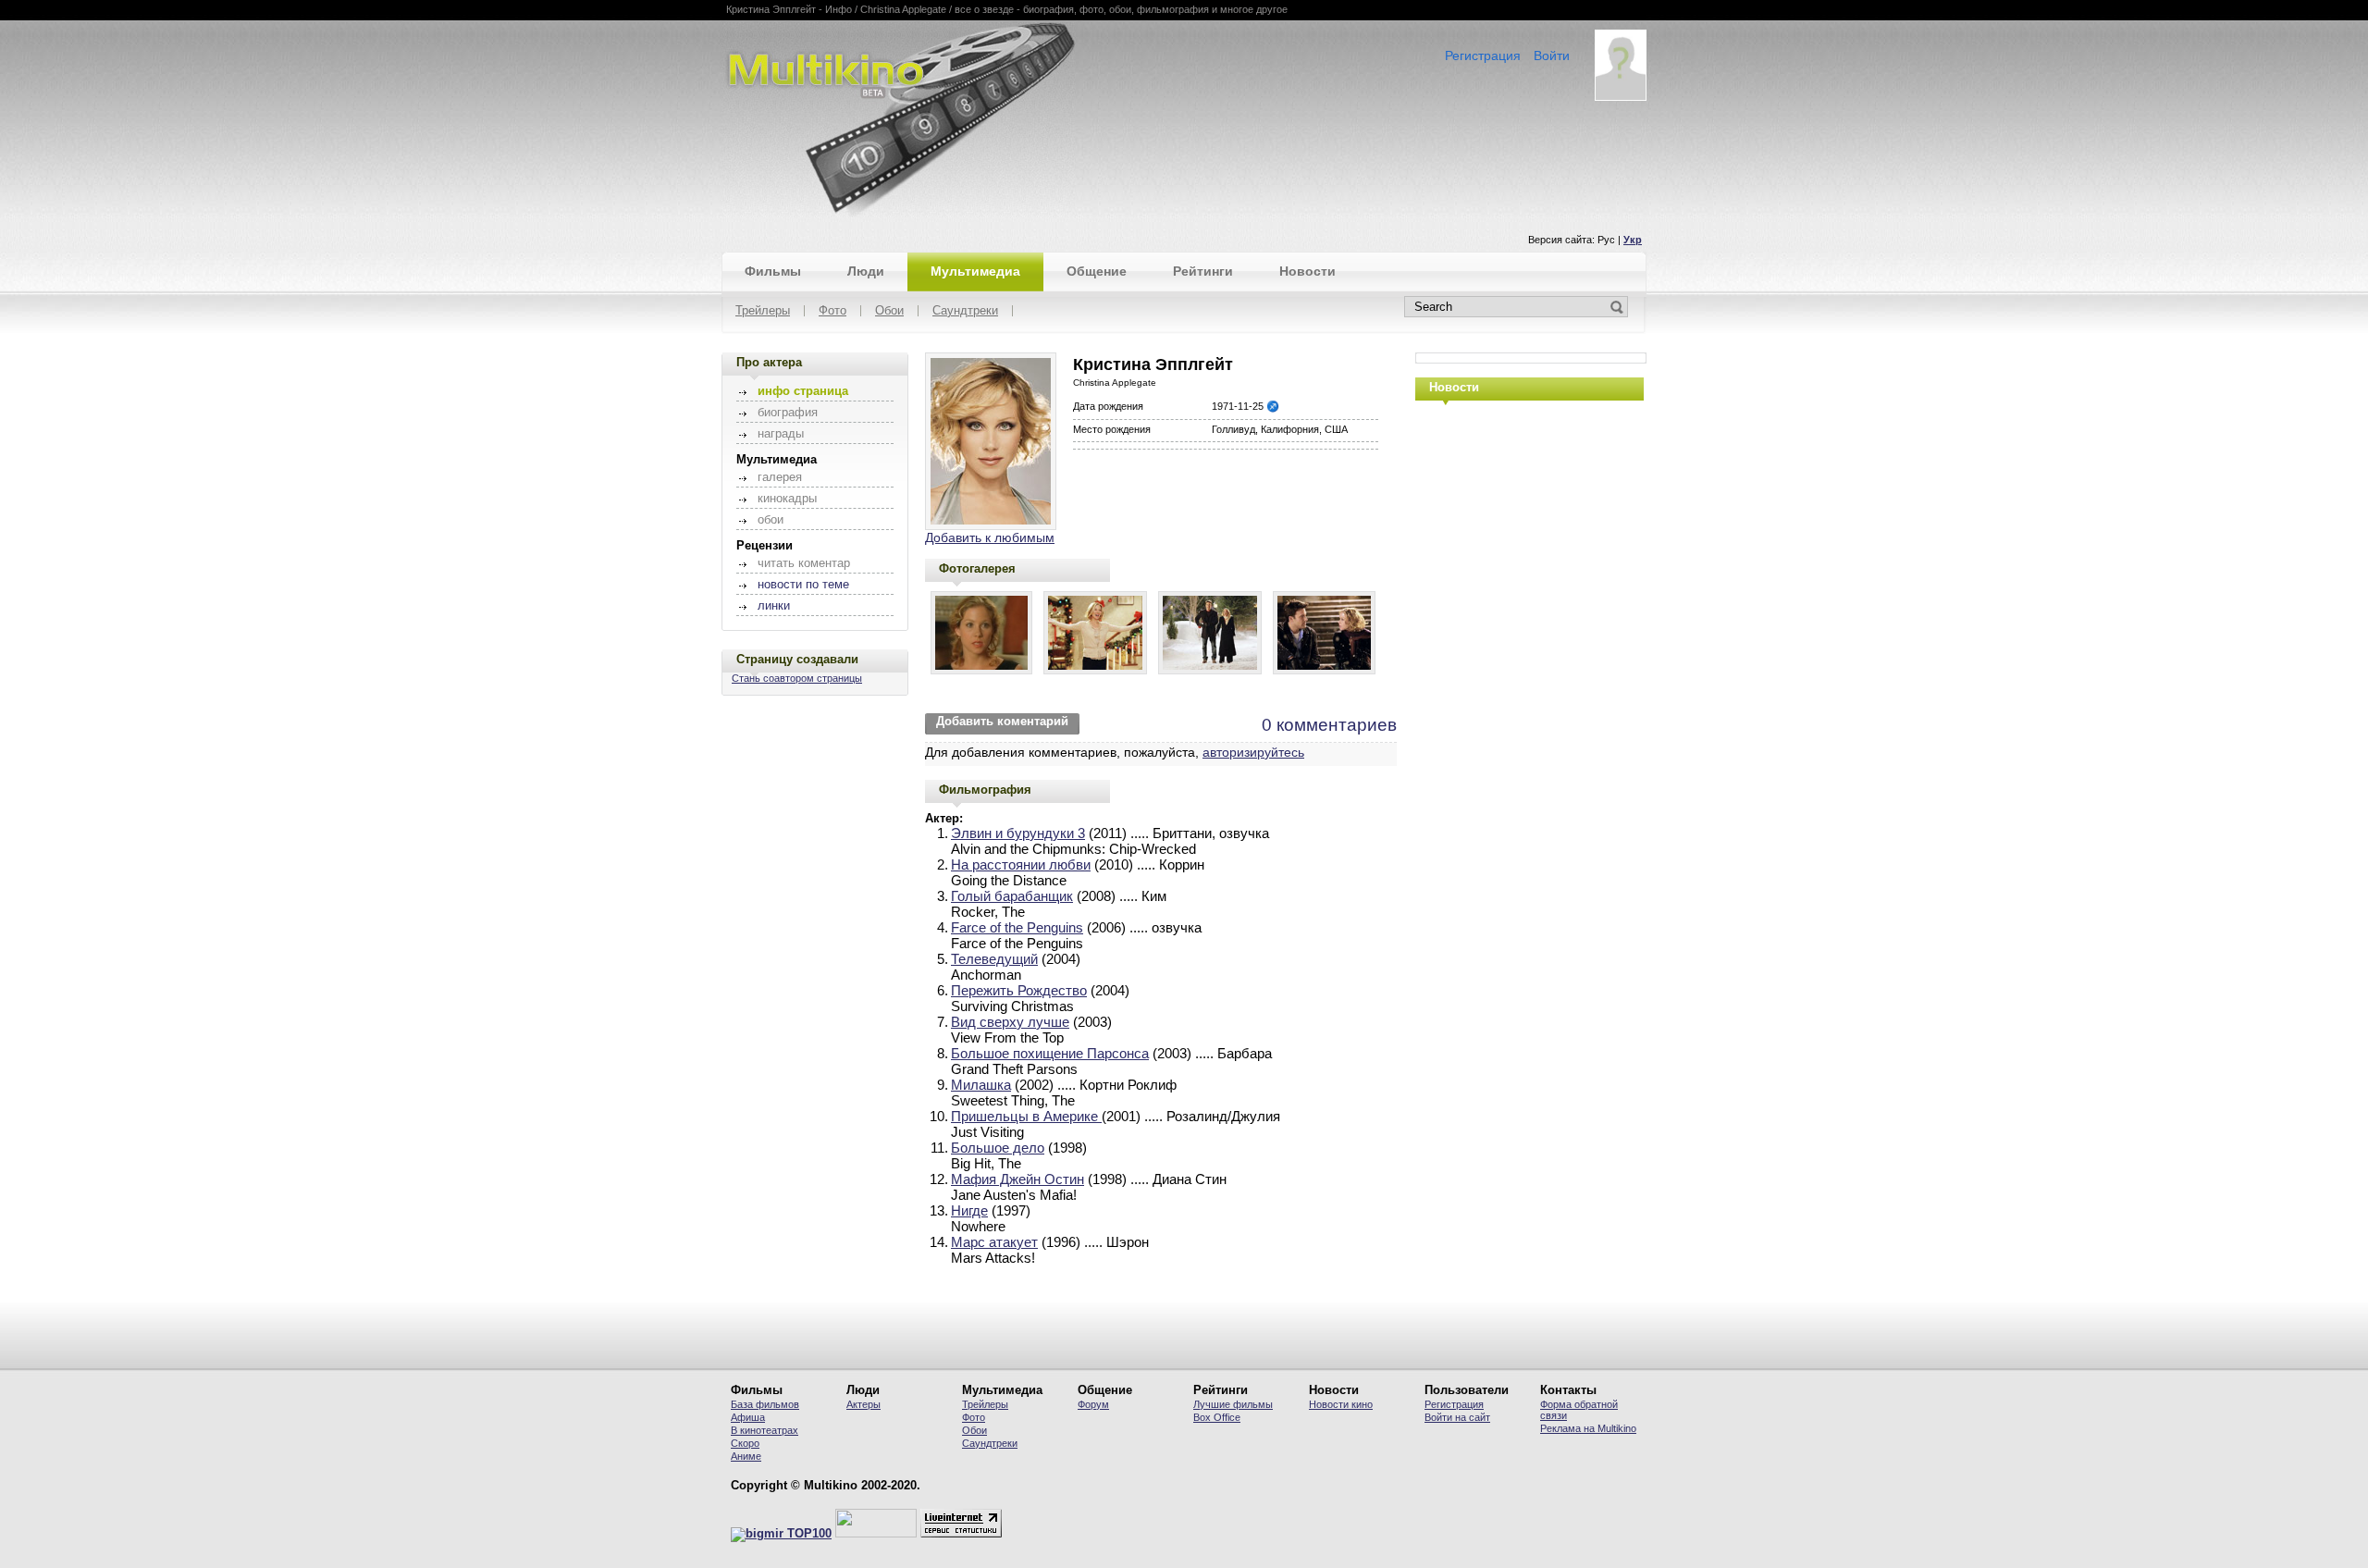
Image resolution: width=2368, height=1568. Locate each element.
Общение (1097, 271)
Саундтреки (965, 311)
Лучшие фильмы (1233, 1404)
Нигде (969, 1210)
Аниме (746, 1456)
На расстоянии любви (1021, 864)
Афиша (748, 1417)
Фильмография (985, 790)
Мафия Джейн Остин (1017, 1179)
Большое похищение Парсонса (1050, 1053)
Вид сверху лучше (1010, 1022)
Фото (832, 311)
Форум (1093, 1404)
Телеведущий (994, 959)
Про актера (769, 362)
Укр (1633, 240)
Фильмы (773, 271)
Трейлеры (763, 311)
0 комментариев (1329, 725)
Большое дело (998, 1148)
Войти (1552, 56)
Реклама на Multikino (1588, 1428)
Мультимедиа (975, 271)
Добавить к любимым (990, 537)
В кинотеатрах (765, 1430)
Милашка (981, 1085)
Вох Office (1217, 1417)
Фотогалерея (977, 568)
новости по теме (803, 585)
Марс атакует (994, 1242)
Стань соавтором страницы (797, 678)
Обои (889, 311)
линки (774, 606)
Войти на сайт (1457, 1417)
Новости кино (1341, 1404)
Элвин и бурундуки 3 (1018, 833)
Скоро (745, 1443)
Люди (866, 271)
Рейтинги (1203, 271)
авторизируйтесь (1253, 752)
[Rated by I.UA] (876, 1534)
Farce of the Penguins (1017, 927)
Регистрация (1483, 56)
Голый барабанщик (1012, 896)
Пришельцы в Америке (1026, 1116)
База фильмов (765, 1404)
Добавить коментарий (1002, 722)
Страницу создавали (797, 659)
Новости (1307, 271)
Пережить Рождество (1019, 990)
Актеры (863, 1404)
